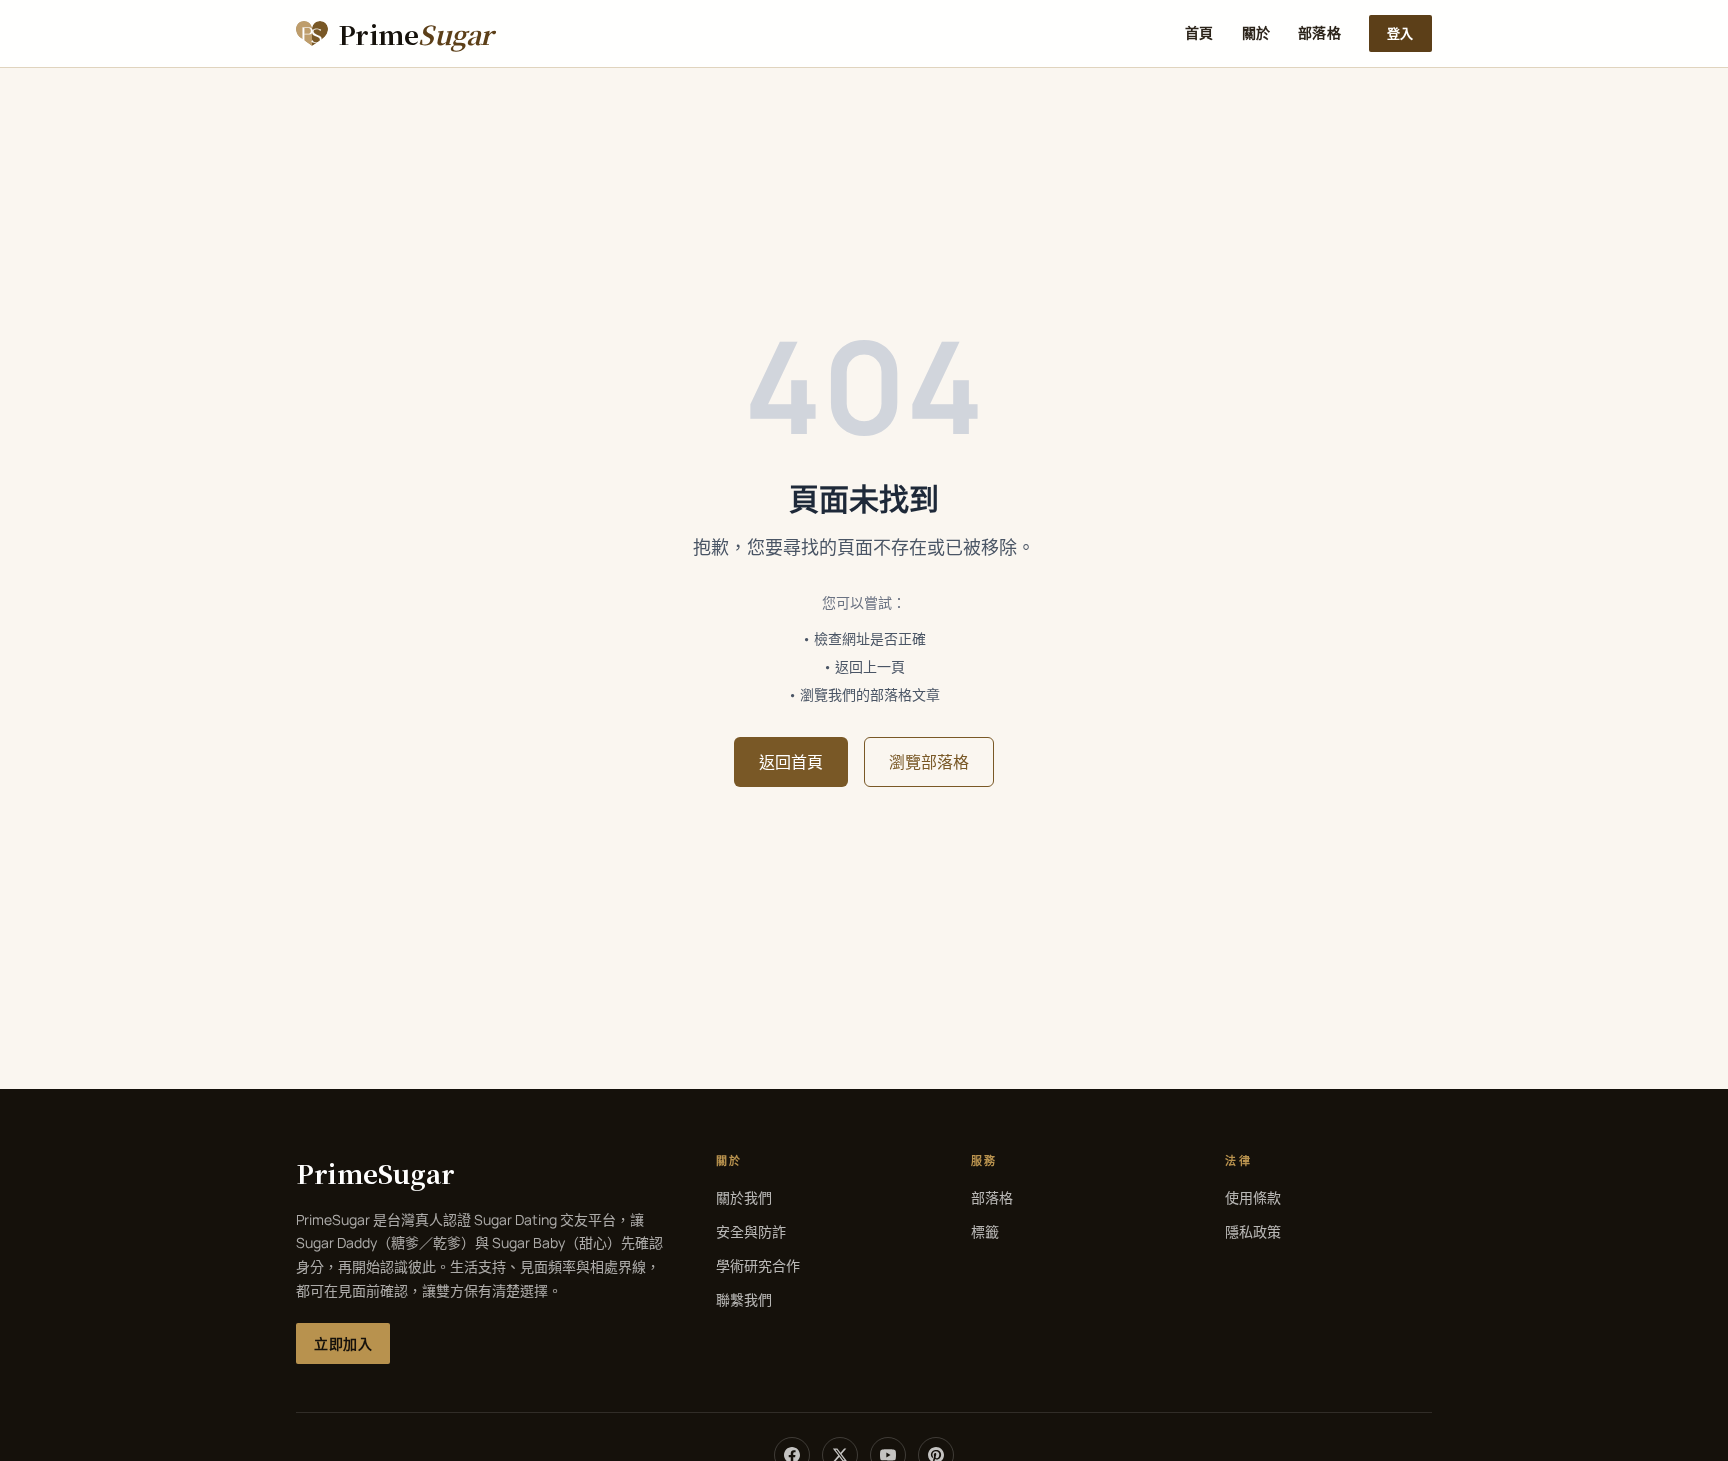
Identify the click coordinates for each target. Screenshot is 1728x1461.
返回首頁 (791, 762)
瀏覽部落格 (929, 762)
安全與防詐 (751, 1231)
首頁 (1199, 32)
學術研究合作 (758, 1265)
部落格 (1319, 32)
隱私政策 (1253, 1231)
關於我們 (744, 1197)
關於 (1256, 32)
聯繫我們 (744, 1299)
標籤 (985, 1231)
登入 (1400, 33)
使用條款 (1253, 1197)
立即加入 (343, 1343)
